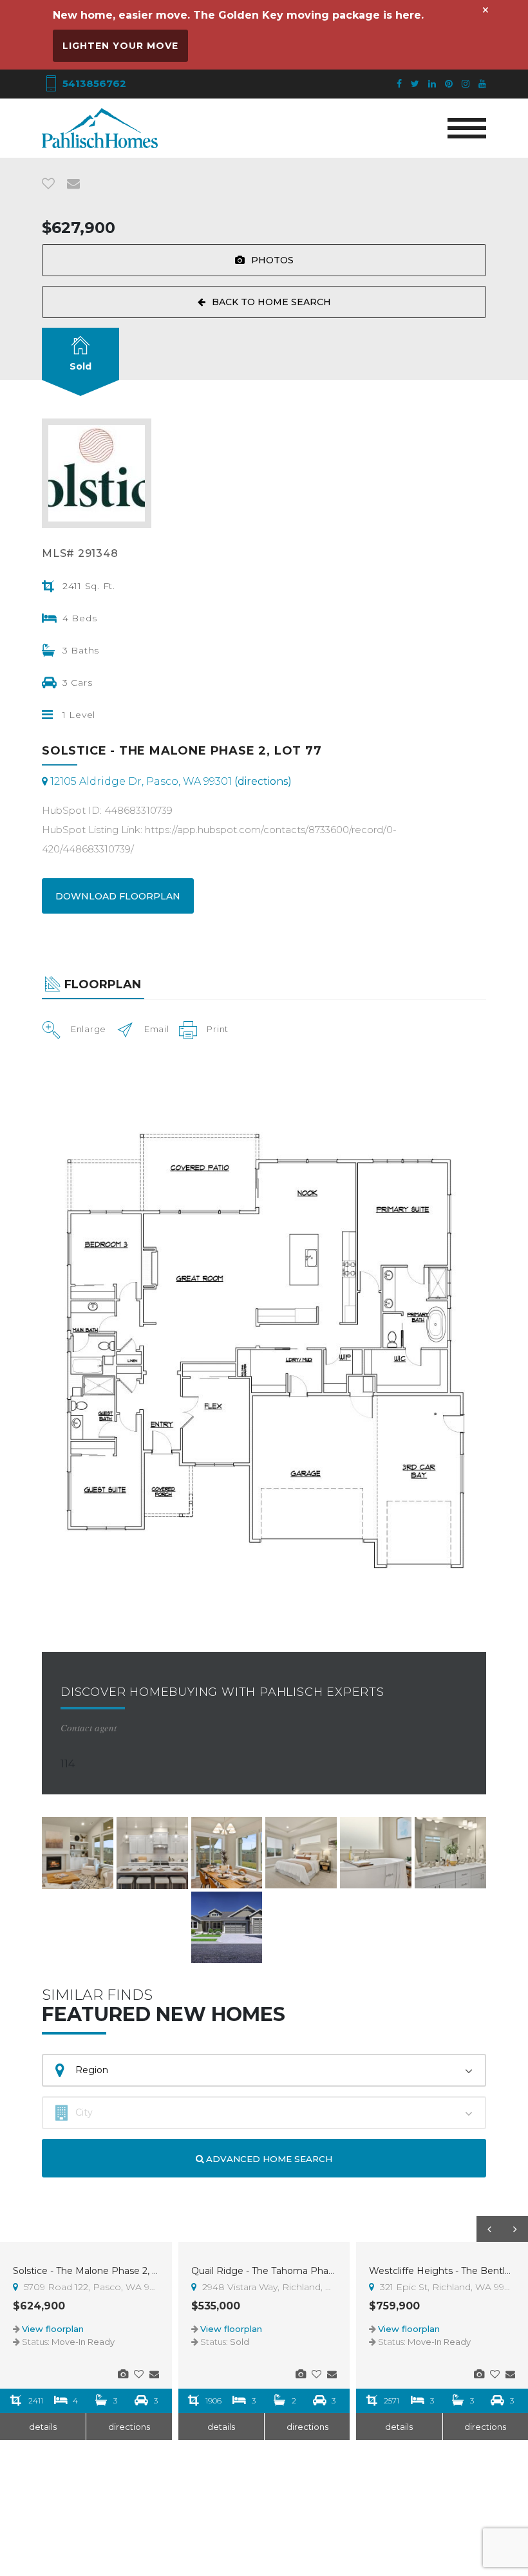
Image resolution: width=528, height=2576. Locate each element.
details (43, 2427)
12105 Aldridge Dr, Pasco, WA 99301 (170, 781)
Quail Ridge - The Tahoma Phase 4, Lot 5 (283, 2271)
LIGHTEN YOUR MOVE (120, 46)
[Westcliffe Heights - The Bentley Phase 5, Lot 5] (479, 2374)
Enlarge (89, 1029)
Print (218, 1029)
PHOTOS (272, 260)
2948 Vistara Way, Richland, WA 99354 (269, 2287)
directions (129, 2427)
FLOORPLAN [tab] (103, 984)
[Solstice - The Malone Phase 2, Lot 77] (78, 1853)
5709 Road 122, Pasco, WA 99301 (90, 2287)
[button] (489, 2229)
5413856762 (93, 83)
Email (157, 1029)
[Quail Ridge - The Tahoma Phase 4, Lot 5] (301, 2374)
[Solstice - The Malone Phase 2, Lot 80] (123, 2374)
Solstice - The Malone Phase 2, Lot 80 (98, 2271)
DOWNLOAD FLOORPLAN (118, 896)
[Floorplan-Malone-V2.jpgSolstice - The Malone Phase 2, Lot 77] (264, 1345)
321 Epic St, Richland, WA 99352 (446, 2287)
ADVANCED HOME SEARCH (268, 2159)
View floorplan (53, 2329)
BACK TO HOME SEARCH (271, 302)
